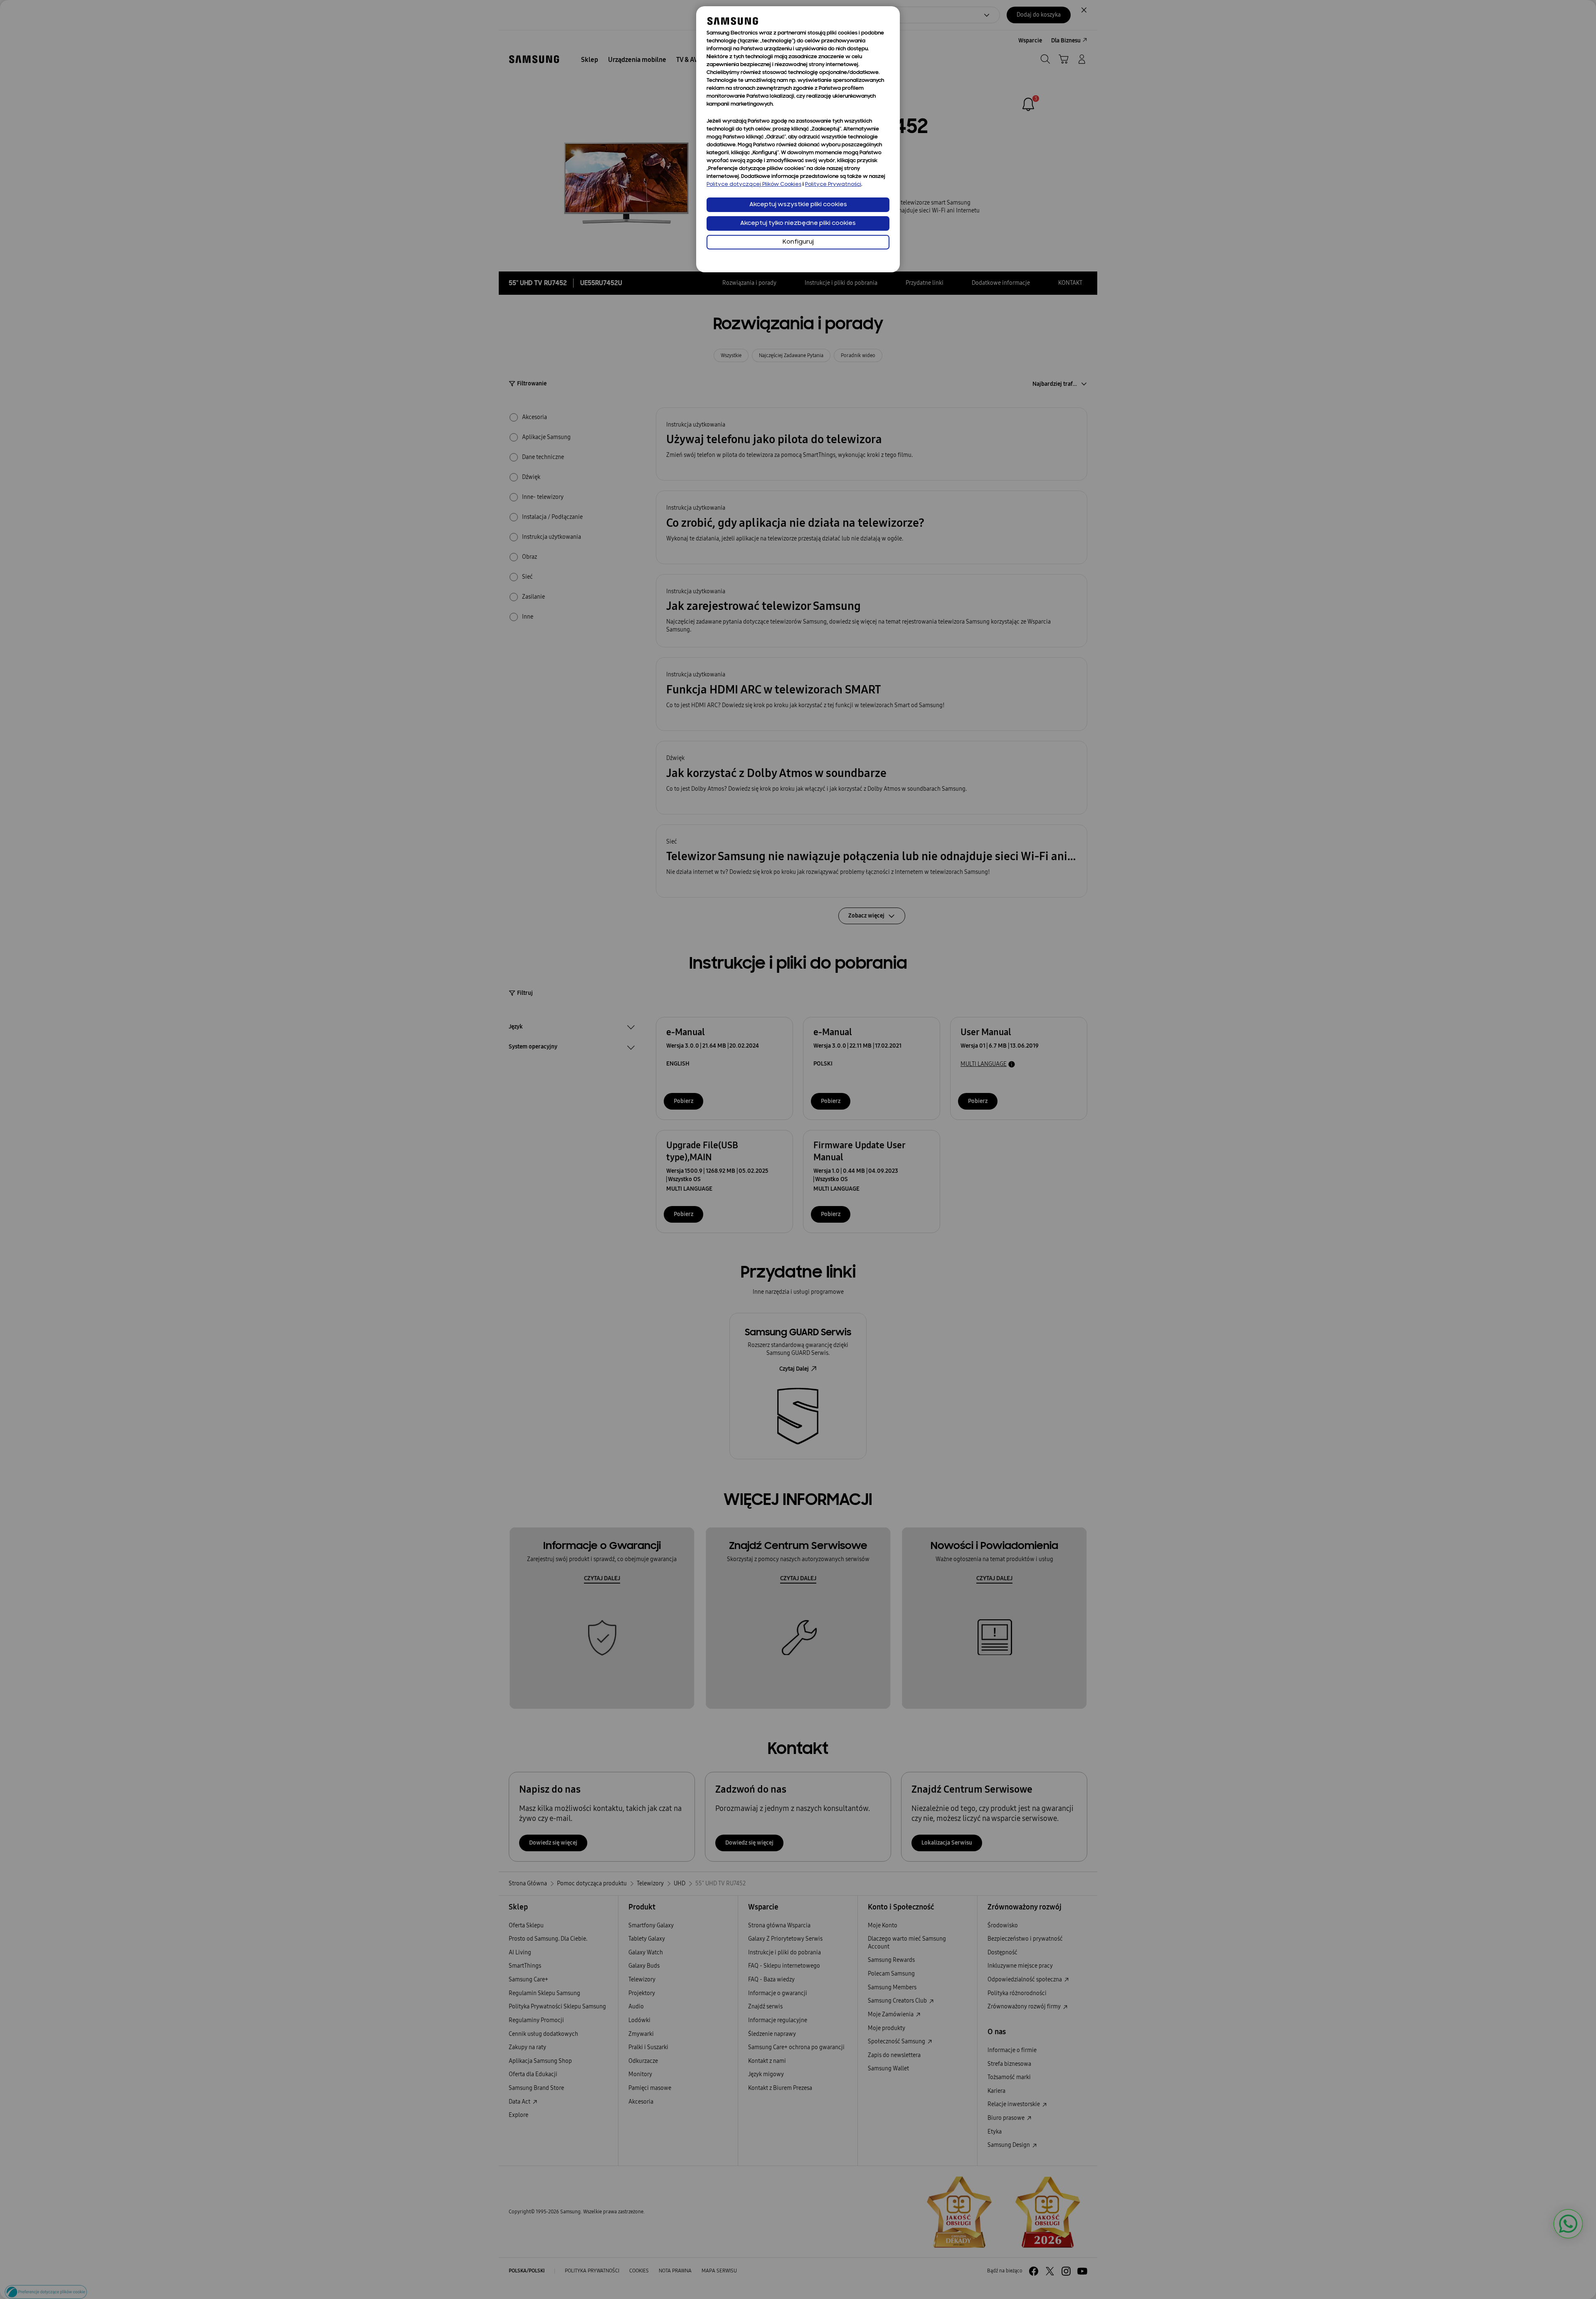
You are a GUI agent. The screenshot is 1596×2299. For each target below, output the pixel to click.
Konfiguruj (798, 242)
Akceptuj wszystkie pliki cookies (798, 205)
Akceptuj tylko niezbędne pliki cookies (798, 223)
